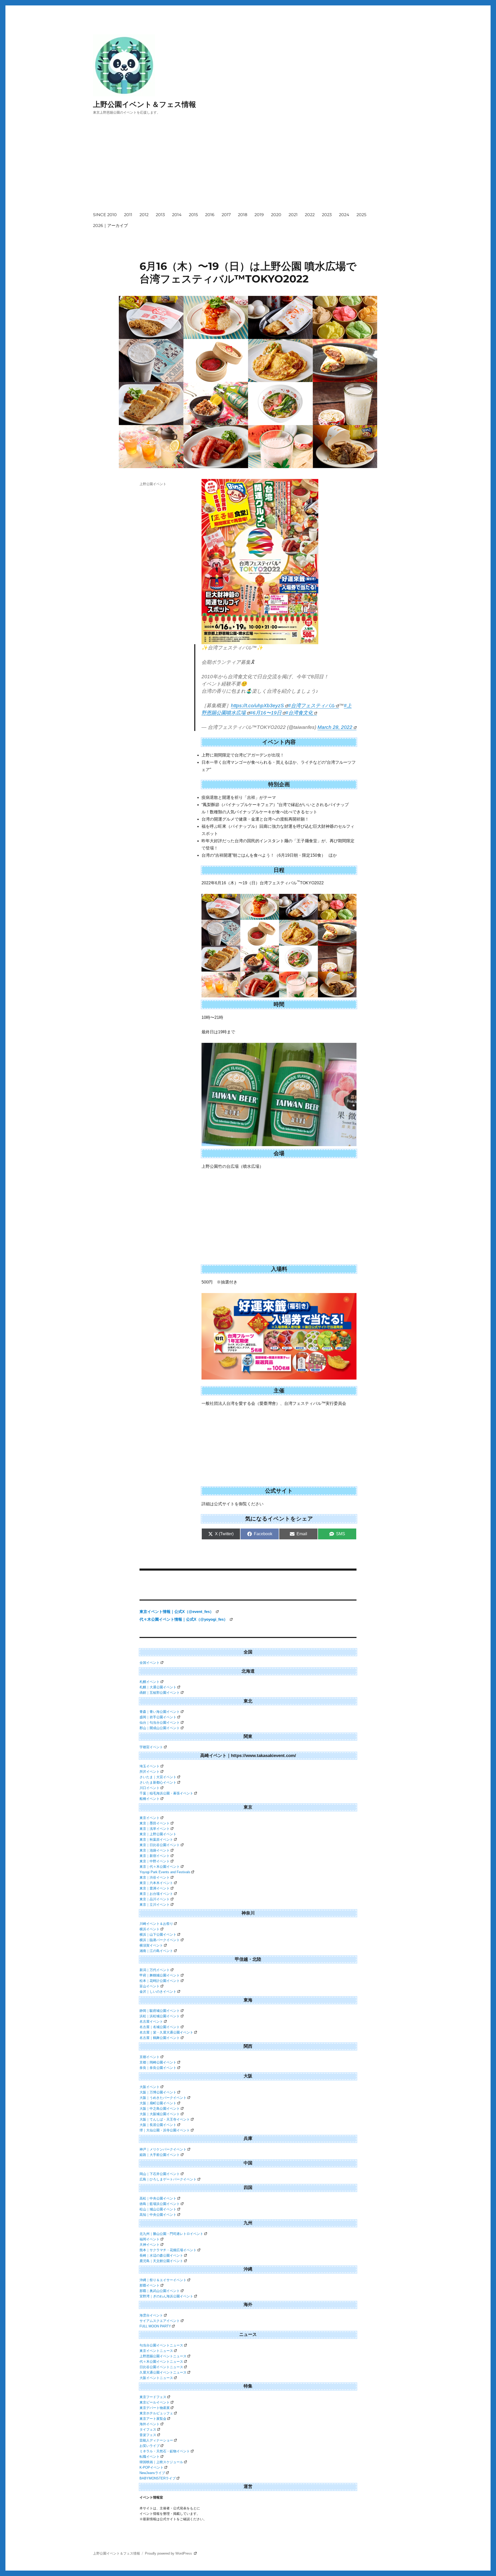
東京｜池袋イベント (155, 1850)
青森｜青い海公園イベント (160, 1712)
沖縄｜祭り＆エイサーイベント (163, 2280)
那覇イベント (150, 2285)
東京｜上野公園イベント (158, 1834)
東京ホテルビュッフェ (156, 2413)
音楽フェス (148, 2435)
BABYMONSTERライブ (158, 2478)
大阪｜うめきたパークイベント (163, 2098)
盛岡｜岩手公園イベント (158, 1717)
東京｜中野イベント (155, 1861)
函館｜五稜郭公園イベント (160, 1693)
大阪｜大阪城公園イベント (160, 2114)
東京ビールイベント (155, 2402)
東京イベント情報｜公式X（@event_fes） (177, 1612)
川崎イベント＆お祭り (156, 1924)
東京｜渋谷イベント (155, 1877)
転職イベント (150, 2457)
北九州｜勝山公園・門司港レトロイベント (171, 2234)
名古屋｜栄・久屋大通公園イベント (166, 2032)
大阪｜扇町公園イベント (158, 2103)
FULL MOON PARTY (155, 2326)
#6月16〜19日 (266, 713)
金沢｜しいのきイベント (158, 1992)
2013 (160, 215)
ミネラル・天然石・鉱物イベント (165, 2451)
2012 (144, 215)
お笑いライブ (150, 2446)
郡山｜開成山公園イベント (160, 1728)
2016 (210, 215)
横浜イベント (150, 1929)
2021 (293, 215)
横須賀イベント (151, 1945)
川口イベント (150, 1788)
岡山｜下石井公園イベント (160, 2174)
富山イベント (150, 1986)
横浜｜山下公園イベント (158, 1935)
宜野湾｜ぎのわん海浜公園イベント (166, 2296)
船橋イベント (150, 1799)
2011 (128, 215)
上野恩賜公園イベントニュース (163, 2356)
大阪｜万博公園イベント (158, 2092)
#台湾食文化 (299, 713)
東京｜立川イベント (155, 1905)
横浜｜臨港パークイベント (160, 1940)
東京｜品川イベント (155, 1899)
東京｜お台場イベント (156, 1894)
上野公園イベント (153, 484)
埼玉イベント (150, 1766)
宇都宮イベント (151, 1747)
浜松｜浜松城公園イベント (160, 2016)
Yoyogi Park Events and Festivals (165, 1872)
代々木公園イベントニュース (161, 2362)
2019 (259, 215)
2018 (243, 215)
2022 (310, 215)
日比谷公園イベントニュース (161, 2367)
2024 (344, 215)
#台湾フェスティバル (312, 706)
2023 (327, 215)
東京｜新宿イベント (155, 1856)
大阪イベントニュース (156, 2378)
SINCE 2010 (105, 215)
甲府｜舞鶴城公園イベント (160, 1975)
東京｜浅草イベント (155, 1829)
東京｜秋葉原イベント (156, 1840)
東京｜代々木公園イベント (160, 1867)
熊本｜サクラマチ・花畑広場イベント (168, 2250)
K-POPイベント (152, 2467)
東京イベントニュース (156, 2351)
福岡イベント (150, 2239)
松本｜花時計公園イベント (160, 1981)
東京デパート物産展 (155, 2408)
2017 (226, 215)
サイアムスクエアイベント (160, 2321)
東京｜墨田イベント (155, 1823)
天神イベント (150, 2245)
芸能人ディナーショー (156, 2440)
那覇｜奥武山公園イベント (160, 2291)
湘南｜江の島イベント (156, 1951)
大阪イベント (150, 2087)
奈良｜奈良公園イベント (158, 2068)
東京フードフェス (153, 2397)
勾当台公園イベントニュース (161, 2345)
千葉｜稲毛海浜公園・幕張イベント (166, 1793)
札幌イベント (150, 1682)
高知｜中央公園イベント (158, 2215)
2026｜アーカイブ (110, 226)
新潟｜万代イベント (155, 1970)
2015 (193, 215)
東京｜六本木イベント (156, 1883)
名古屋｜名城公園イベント (160, 2027)
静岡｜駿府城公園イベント (160, 2011)
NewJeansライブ (152, 2473)
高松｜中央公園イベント (158, 2198)
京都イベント (150, 2057)
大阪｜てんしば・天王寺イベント (165, 2119)
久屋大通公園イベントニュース (163, 2372)
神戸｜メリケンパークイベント (163, 2149)
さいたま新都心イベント (158, 1782)
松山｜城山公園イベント (158, 2209)
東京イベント (150, 1818)
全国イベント (150, 1663)
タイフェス (148, 2429)
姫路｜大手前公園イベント (160, 2155)
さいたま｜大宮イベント (158, 1777)
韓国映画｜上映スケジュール (161, 2462)
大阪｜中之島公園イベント (160, 2109)
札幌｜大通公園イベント (158, 1687)
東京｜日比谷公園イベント (160, 1845)
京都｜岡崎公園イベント (158, 2062)
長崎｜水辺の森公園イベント (161, 2255)
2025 (361, 215)
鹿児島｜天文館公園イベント (161, 2261)
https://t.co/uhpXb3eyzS (257, 706)
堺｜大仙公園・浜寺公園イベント (165, 2130)
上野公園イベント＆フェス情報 (145, 104)
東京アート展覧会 (153, 2419)
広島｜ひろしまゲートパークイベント (168, 2179)
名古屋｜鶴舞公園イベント (160, 2038)
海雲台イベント (151, 2315)
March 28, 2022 (335, 727)
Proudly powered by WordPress (169, 2553)
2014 (177, 215)
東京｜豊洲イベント (155, 1888)
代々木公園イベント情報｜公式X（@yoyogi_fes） (184, 1619)
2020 (276, 215)
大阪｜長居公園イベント (158, 2125)
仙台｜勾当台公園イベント (160, 1723)
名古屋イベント (151, 2022)
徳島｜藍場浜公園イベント (160, 2204)
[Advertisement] (249, 168)
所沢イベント (150, 1772)
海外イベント (150, 2424)
